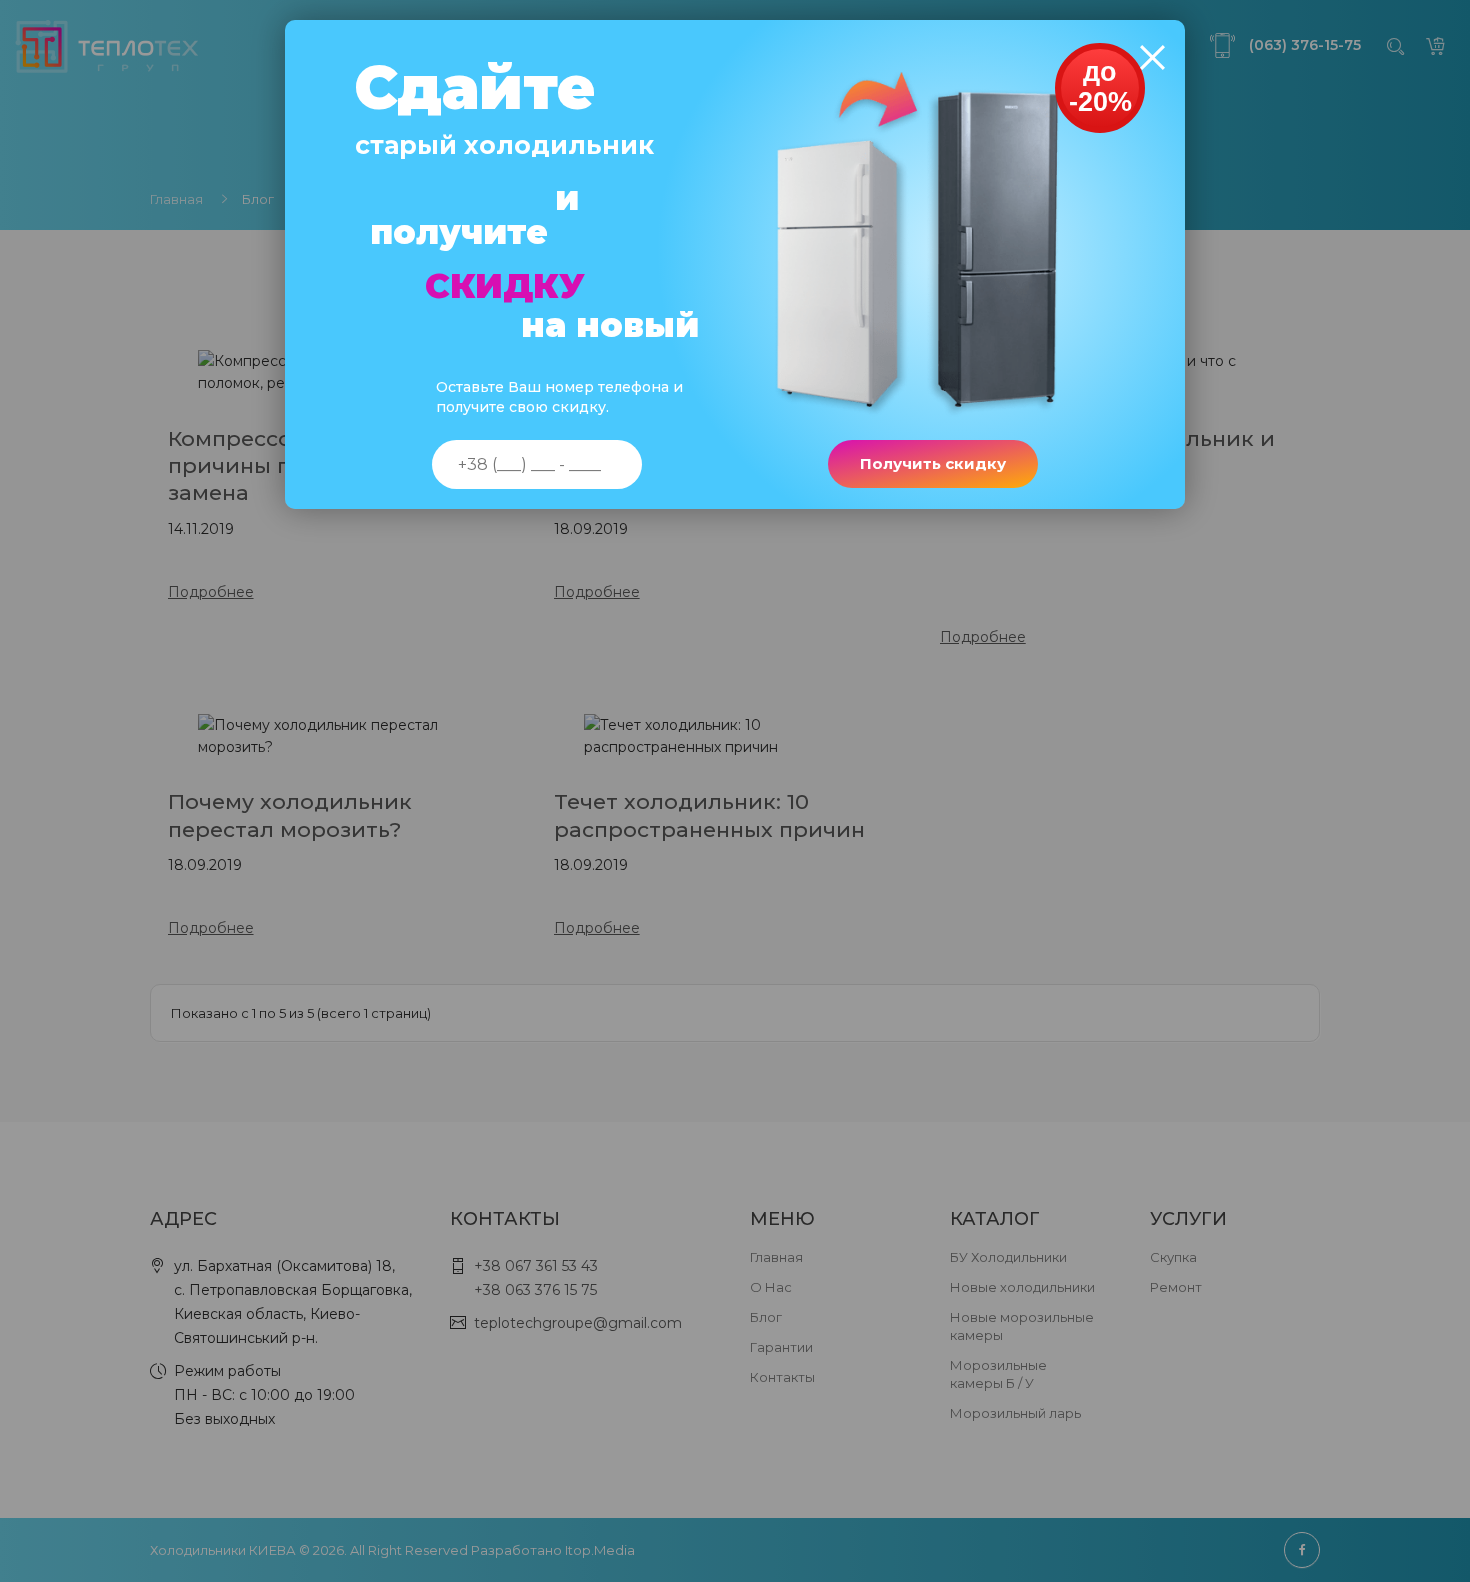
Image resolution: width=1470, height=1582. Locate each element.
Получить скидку (933, 463)
